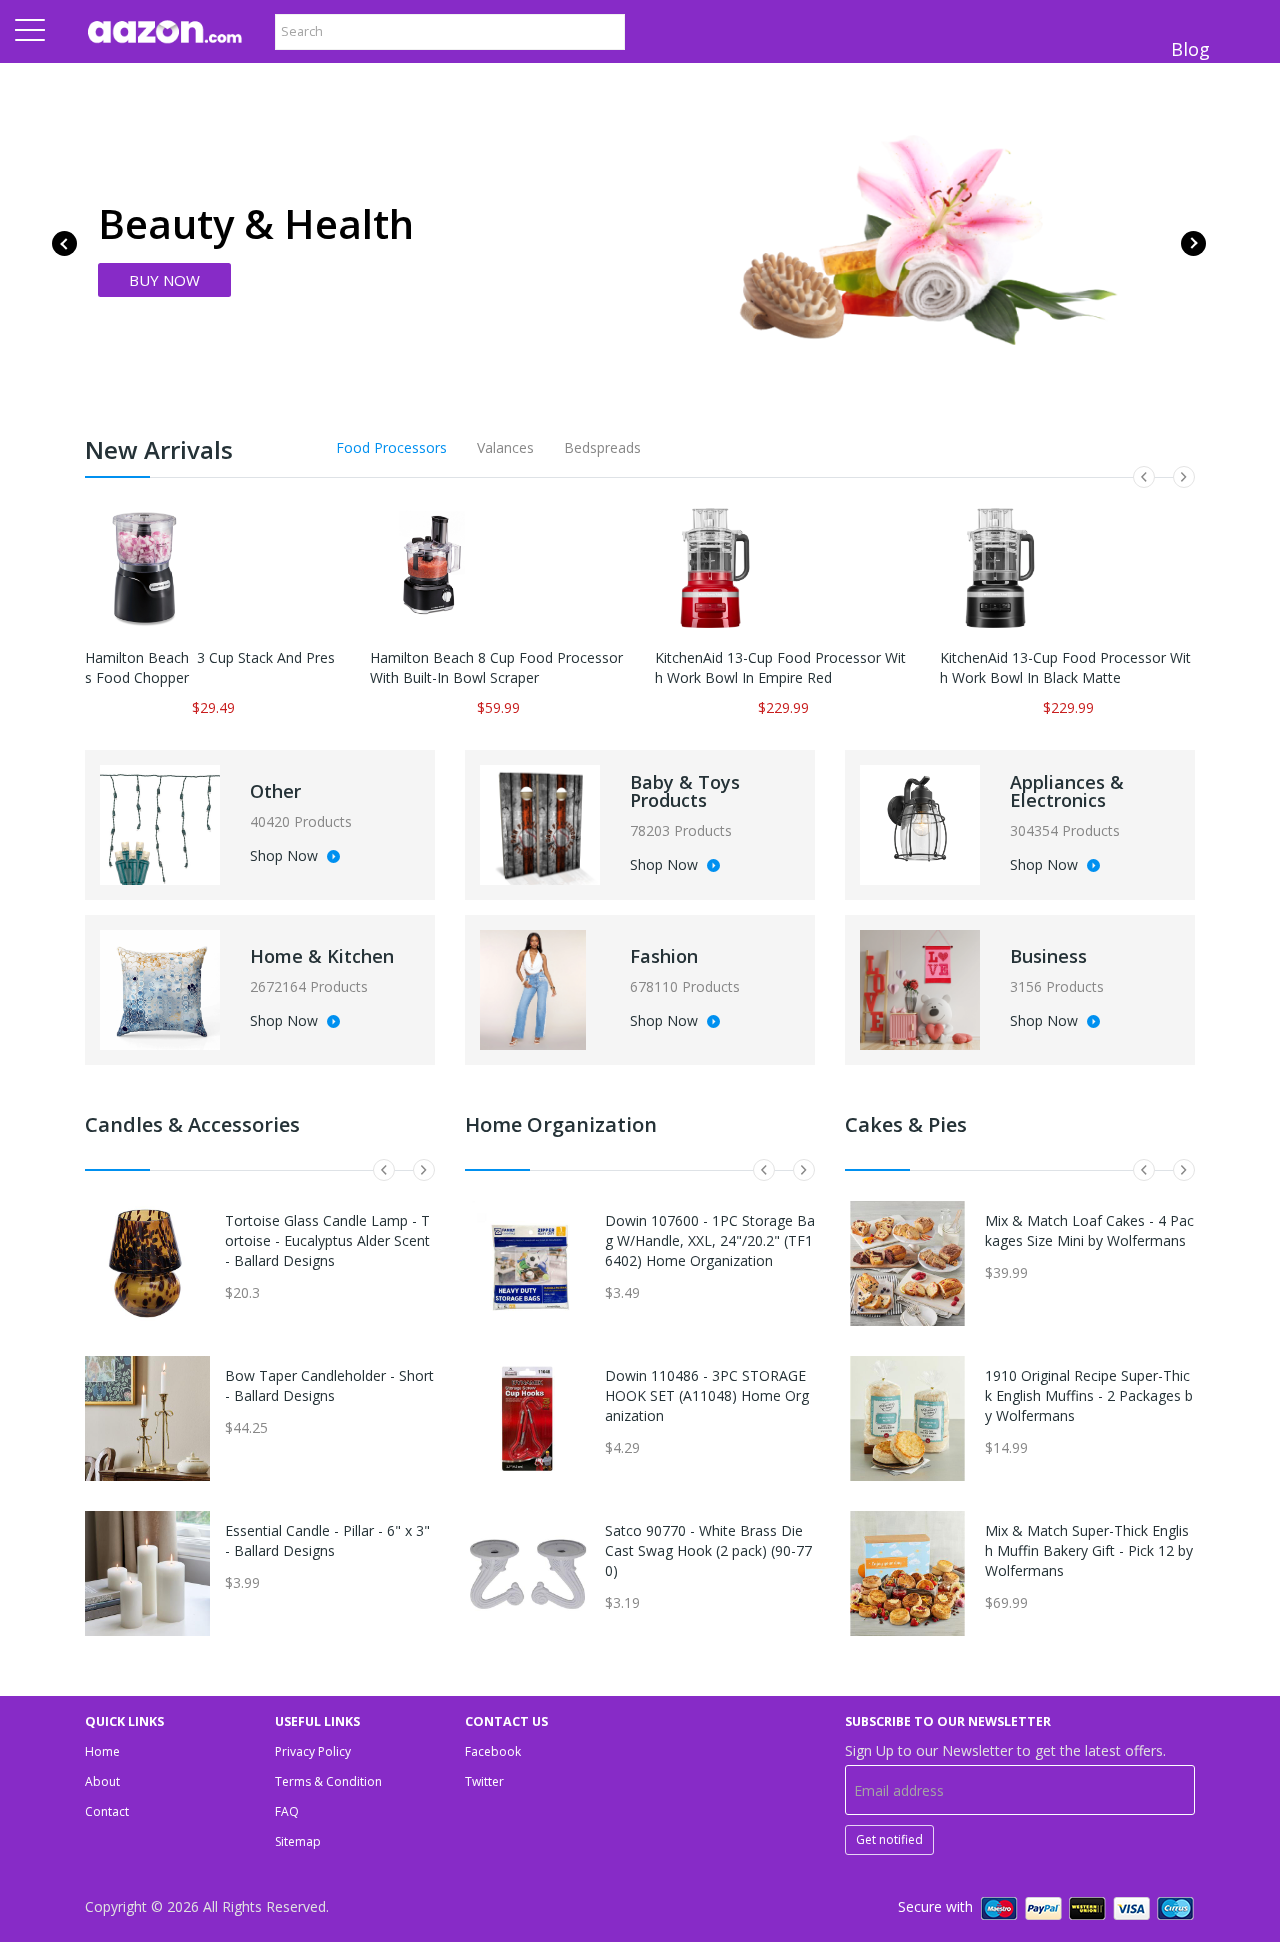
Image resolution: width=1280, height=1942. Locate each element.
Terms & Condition (328, 1781)
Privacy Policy (313, 1751)
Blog (1190, 49)
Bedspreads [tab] (602, 447)
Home (102, 1751)
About (102, 1781)
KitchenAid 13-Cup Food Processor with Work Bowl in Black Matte (1065, 667)
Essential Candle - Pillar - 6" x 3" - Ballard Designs (327, 1540)
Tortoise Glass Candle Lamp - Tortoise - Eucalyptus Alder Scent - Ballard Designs (327, 1240)
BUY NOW (164, 280)
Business (1048, 956)
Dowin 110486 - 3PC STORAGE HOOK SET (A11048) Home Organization (707, 1395)
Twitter (484, 1781)
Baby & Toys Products (685, 791)
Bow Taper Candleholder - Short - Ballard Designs (329, 1385)
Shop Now (286, 857)
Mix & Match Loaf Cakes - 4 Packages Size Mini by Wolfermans (1089, 1230)
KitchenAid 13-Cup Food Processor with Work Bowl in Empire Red (780, 667)
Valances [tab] (505, 447)
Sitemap (298, 1841)
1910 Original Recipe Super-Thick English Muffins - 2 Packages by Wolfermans (1089, 1395)
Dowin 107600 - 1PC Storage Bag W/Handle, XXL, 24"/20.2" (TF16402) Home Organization (710, 1240)
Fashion (664, 956)
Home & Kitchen (322, 956)
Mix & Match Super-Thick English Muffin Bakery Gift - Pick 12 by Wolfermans (1089, 1550)
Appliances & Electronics (1067, 791)
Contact (107, 1811)
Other (275, 791)
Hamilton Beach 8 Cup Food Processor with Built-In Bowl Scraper (496, 667)
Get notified (889, 1839)
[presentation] (64, 243)
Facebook (493, 1751)
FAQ (287, 1811)
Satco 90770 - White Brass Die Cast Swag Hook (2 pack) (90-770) (708, 1550)
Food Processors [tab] (391, 447)
